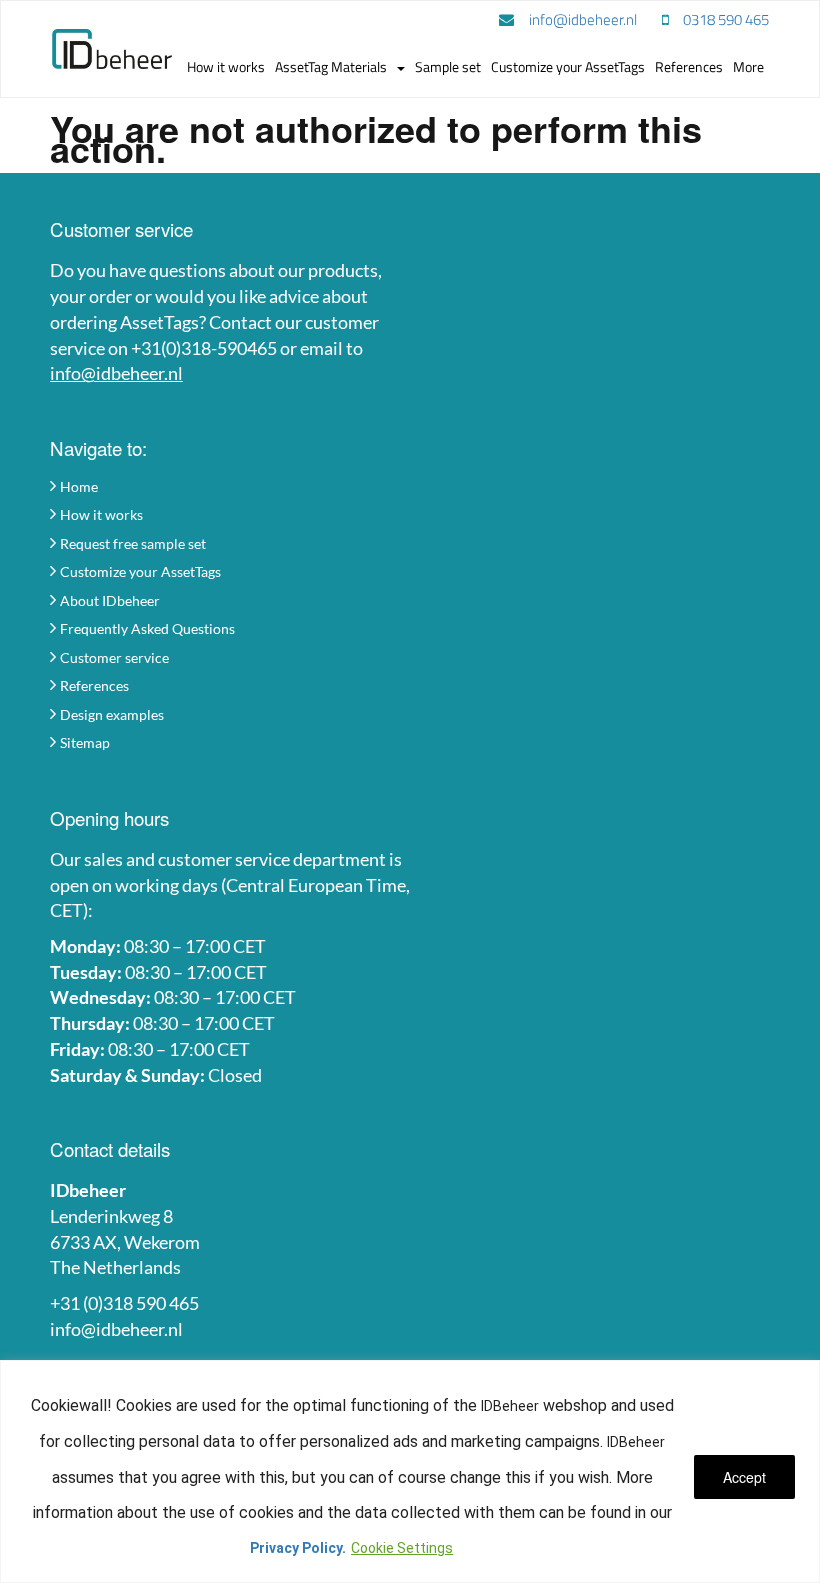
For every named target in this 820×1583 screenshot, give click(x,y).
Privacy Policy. (298, 1548)
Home (79, 486)
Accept (744, 1477)
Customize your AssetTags (140, 571)
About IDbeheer (110, 600)
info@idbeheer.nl (116, 373)
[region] (410, 1471)
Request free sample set (133, 543)
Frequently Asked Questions (147, 628)
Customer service (114, 657)
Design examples (112, 714)
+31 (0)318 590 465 (124, 1303)
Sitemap (85, 742)
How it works (101, 514)
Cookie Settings (402, 1548)
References (94, 685)
